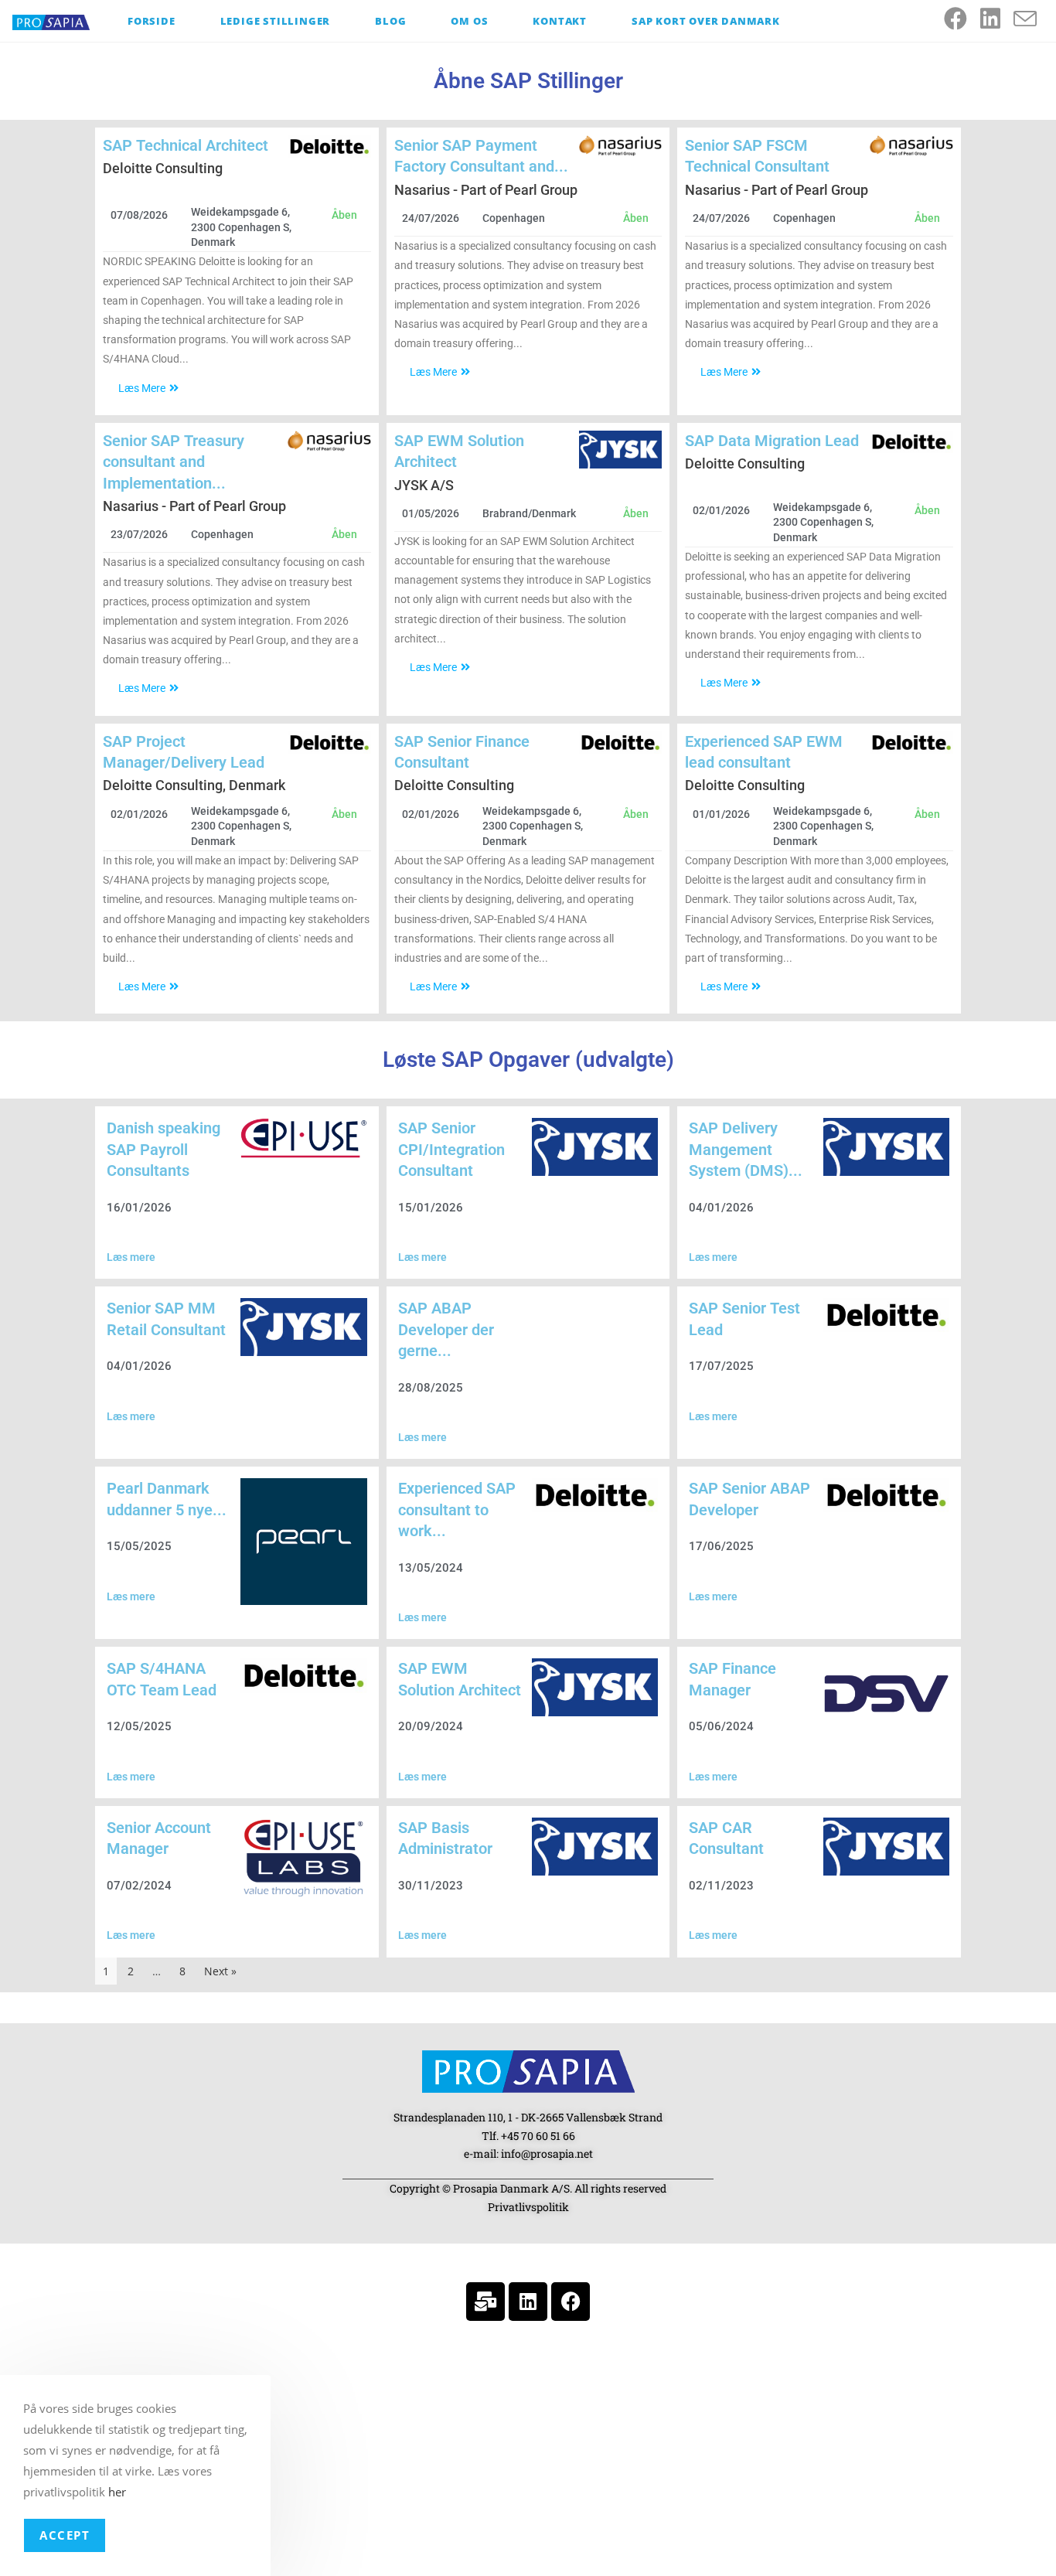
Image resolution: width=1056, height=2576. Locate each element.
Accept (65, 2535)
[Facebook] (571, 2302)
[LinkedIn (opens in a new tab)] (997, 19)
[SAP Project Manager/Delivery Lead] (329, 743)
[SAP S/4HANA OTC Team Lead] (303, 1675)
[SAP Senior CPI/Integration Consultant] (595, 1147)
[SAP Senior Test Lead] (886, 1315)
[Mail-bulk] (485, 2302)
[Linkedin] (528, 2302)
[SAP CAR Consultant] (886, 1847)
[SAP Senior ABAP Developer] (886, 1495)
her (117, 2492)
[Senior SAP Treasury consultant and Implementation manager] (329, 441)
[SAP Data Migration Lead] (911, 442)
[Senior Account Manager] (303, 1859)
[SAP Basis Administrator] (595, 1847)
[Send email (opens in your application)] (1032, 19)
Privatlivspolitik (528, 2207)
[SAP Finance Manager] (886, 1693)
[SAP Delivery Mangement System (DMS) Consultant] (886, 1147)
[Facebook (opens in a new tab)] (962, 19)
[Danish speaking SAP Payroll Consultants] (303, 1138)
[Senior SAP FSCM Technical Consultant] (911, 146)
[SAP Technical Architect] (329, 147)
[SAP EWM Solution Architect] (621, 450)
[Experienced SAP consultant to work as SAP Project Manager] (595, 1495)
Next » (220, 1971)
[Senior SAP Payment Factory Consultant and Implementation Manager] (621, 146)
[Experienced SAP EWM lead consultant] (911, 743)
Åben (344, 215)
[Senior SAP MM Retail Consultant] (303, 1327)
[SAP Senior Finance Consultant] (621, 743)
